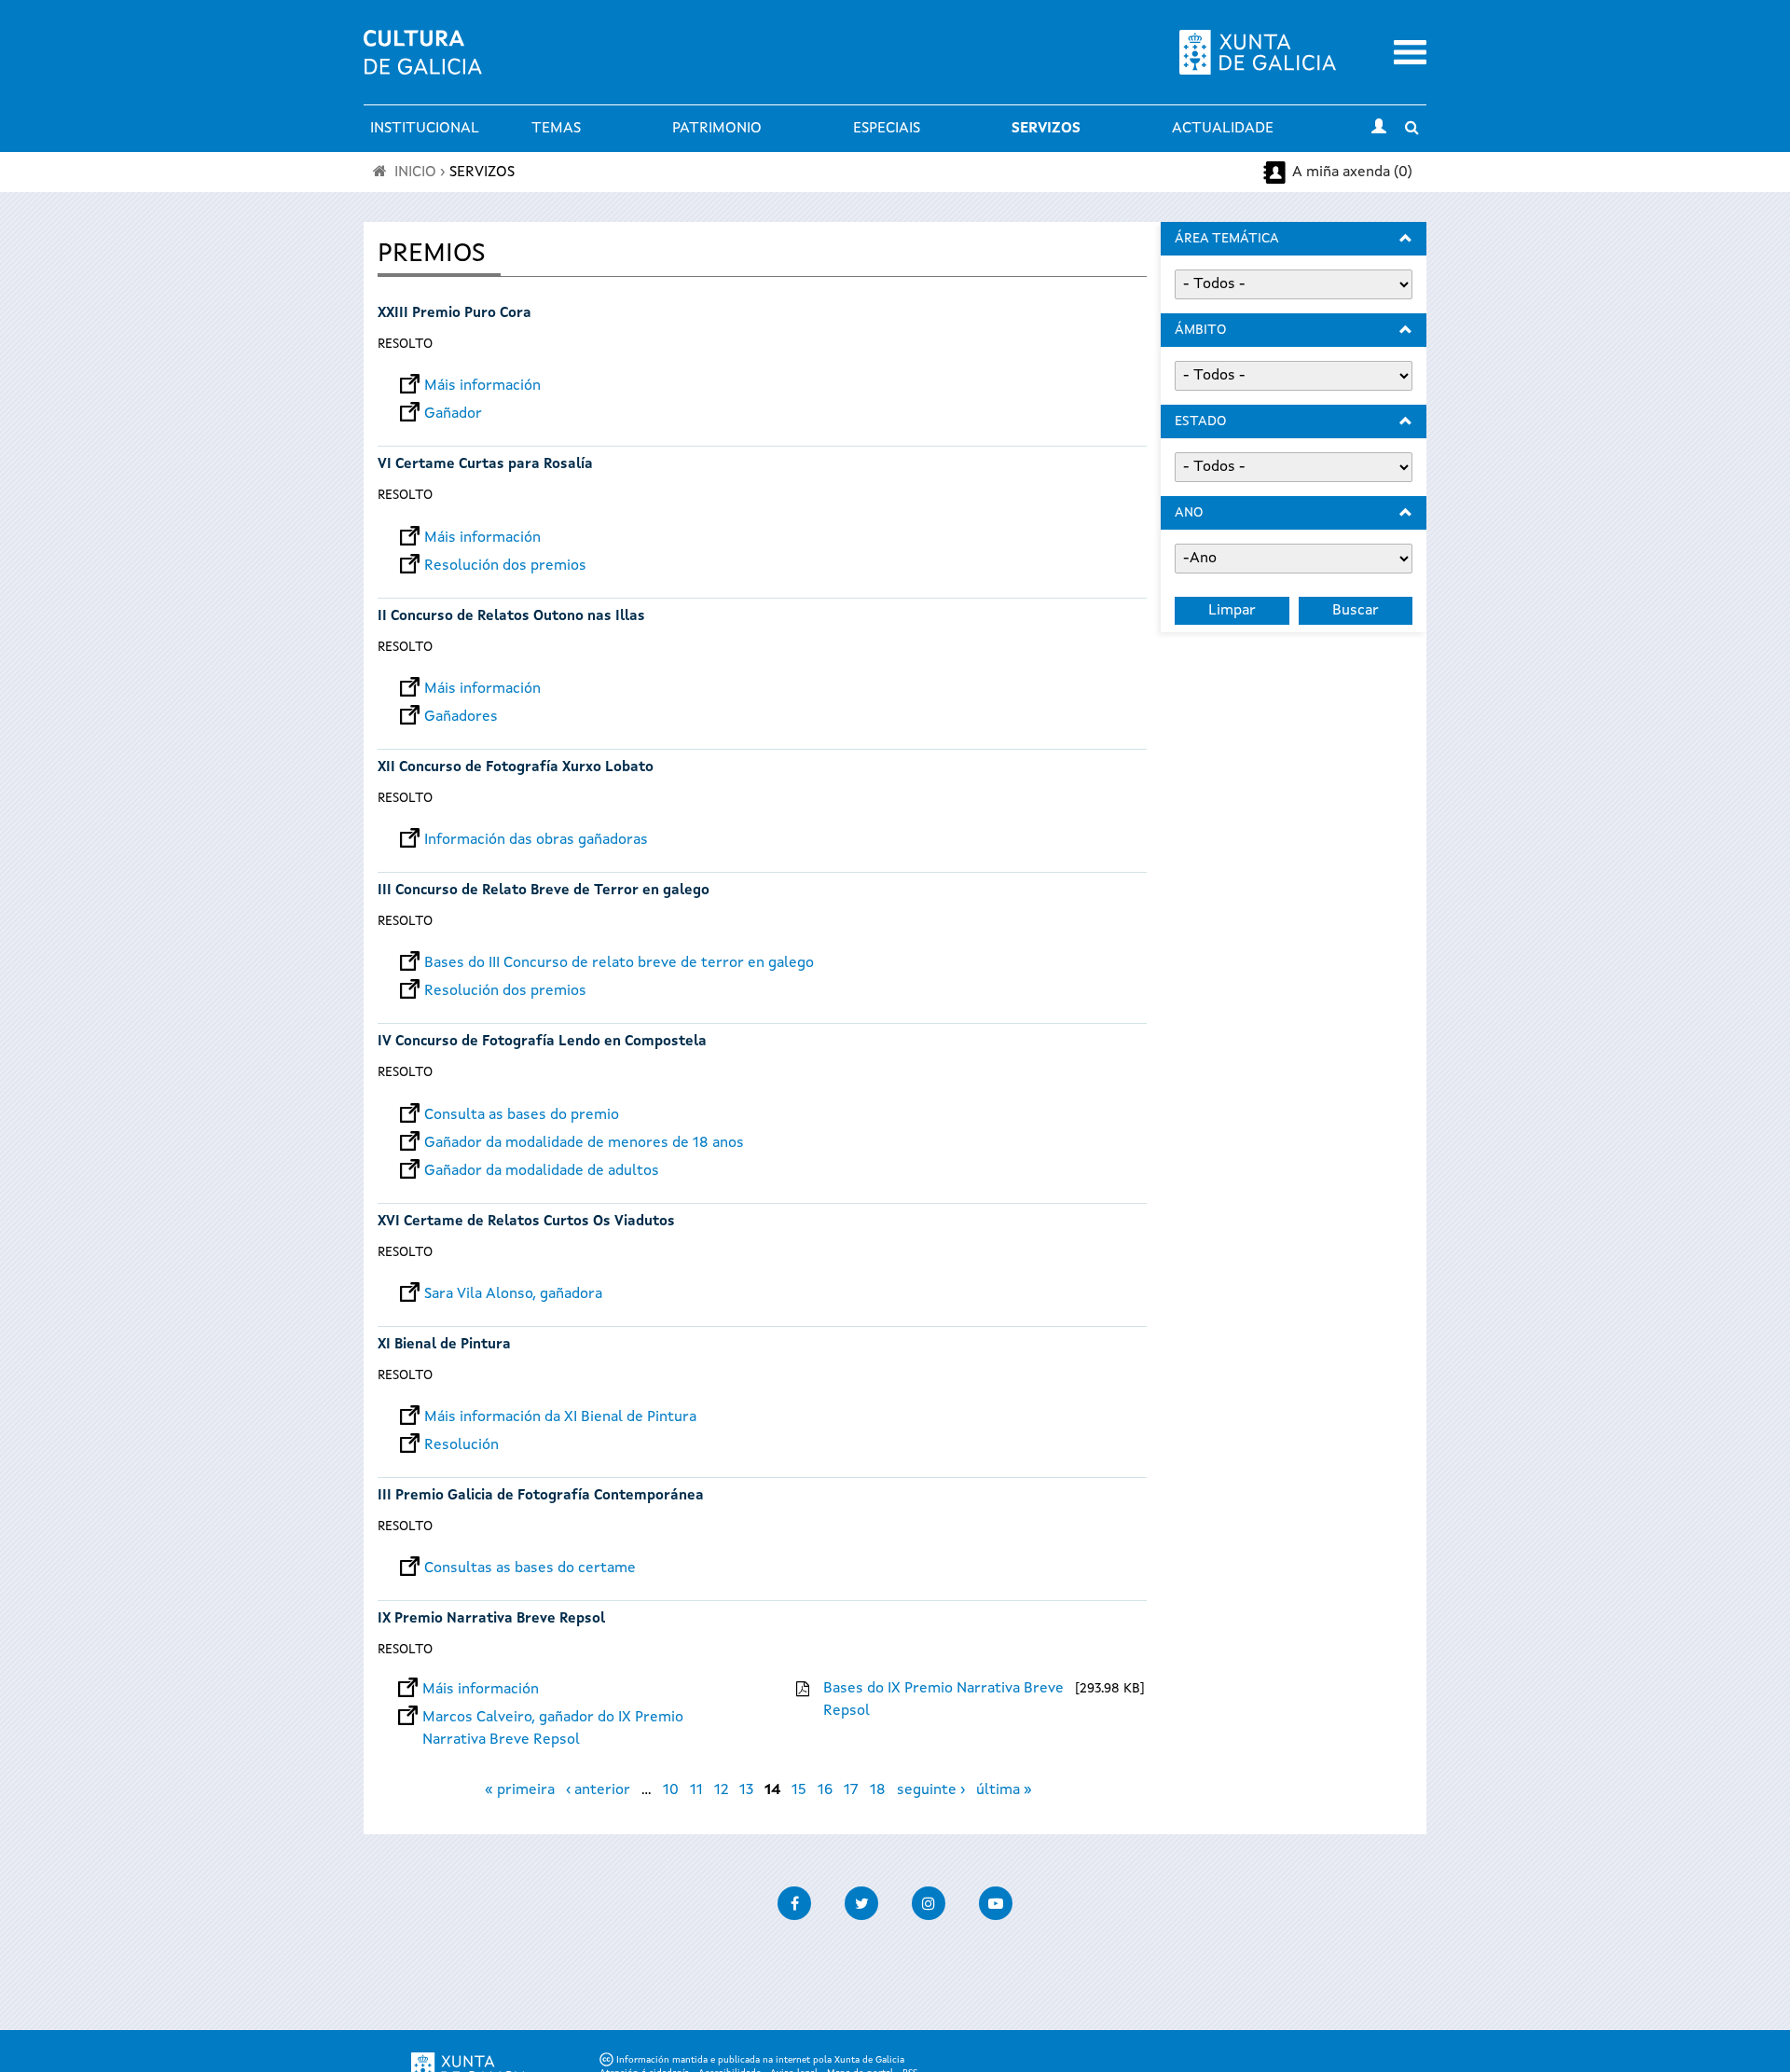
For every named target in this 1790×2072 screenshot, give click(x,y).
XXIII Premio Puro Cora (454, 314)
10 (671, 1790)
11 (696, 1790)
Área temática (1227, 239)
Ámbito (1200, 330)
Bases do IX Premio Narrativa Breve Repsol (943, 1700)
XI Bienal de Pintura (444, 1345)
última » (1004, 1790)
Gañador (453, 414)
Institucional (425, 129)
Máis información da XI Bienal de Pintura (560, 1417)
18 (878, 1790)
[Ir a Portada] (423, 63)
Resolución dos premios (505, 566)
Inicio (415, 173)
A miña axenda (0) (1352, 173)
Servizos (1046, 129)
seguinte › (931, 1790)
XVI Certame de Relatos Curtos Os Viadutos (526, 1222)
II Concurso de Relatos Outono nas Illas (511, 617)
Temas (556, 129)
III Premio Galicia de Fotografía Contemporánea (541, 1496)
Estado (1200, 421)
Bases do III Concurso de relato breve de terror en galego (619, 963)
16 (825, 1790)
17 (851, 1790)
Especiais (887, 129)
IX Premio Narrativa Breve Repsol (491, 1619)
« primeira (520, 1790)
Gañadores (461, 717)
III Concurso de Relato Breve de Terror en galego (544, 891)
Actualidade (1223, 129)
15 (799, 1790)
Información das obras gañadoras (536, 840)
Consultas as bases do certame (530, 1568)
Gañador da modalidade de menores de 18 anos (584, 1143)
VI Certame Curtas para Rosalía (485, 465)
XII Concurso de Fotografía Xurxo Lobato (516, 768)
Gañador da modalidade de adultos (542, 1171)
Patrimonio (717, 129)
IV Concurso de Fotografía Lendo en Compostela (542, 1042)
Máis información (482, 386)
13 (746, 1790)
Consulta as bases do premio (522, 1115)
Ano (1189, 513)
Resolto (405, 344)
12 (721, 1790)
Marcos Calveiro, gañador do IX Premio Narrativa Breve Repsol (553, 1718)
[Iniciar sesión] (1379, 129)
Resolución (461, 1445)
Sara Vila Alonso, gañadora (513, 1294)
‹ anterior (598, 1790)
